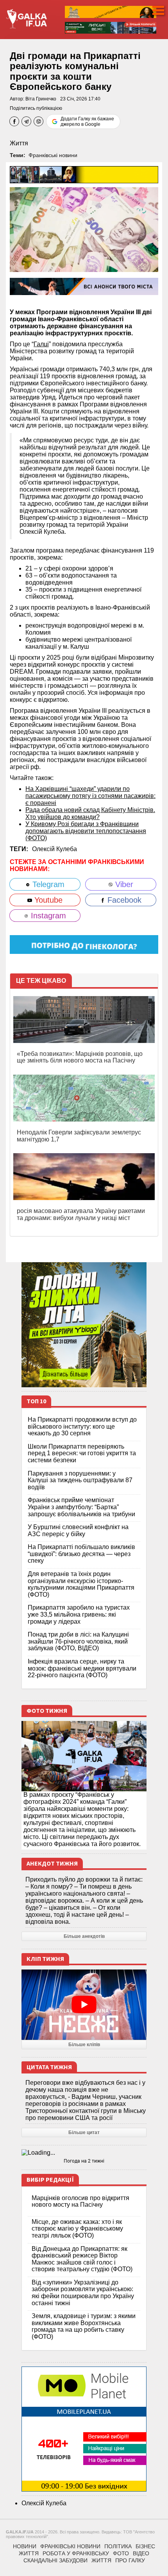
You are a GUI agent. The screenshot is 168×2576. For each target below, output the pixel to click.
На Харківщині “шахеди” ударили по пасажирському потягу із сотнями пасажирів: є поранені (90, 796)
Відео (141, 2553)
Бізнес (145, 2546)
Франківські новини (53, 155)
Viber (123, 884)
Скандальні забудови (55, 2560)
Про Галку (130, 2560)
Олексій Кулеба (55, 849)
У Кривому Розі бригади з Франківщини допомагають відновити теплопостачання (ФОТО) (86, 831)
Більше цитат (84, 2132)
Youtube (47, 900)
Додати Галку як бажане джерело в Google (87, 122)
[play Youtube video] (84, 2005)
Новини (25, 2546)
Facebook (123, 900)
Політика (118, 2546)
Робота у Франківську (76, 2553)
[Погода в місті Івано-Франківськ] (84, 2153)
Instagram (47, 916)
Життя (19, 143)
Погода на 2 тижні (84, 2161)
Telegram (47, 884)
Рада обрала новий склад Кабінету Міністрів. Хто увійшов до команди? (90, 813)
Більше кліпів (84, 2045)
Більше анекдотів (84, 1936)
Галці (41, 344)
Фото (121, 2553)
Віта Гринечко (41, 99)
